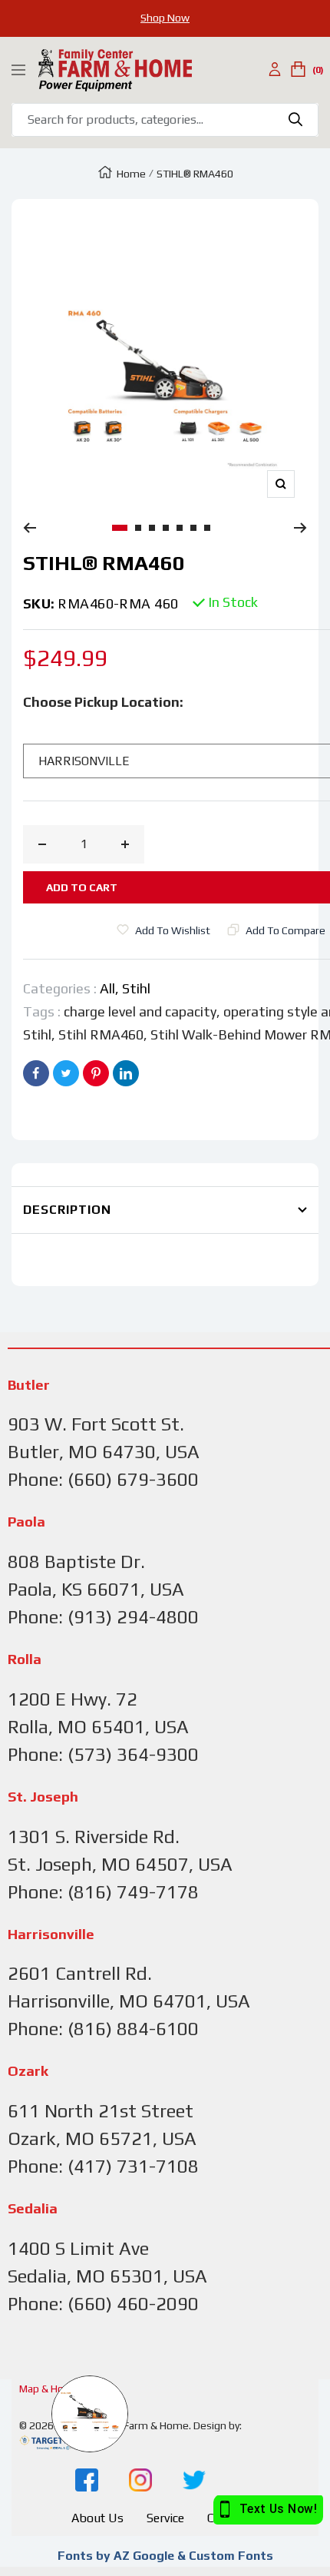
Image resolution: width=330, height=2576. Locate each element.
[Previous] (30, 528)
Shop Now (165, 18)
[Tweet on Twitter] (66, 1073)
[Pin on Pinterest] (96, 1073)
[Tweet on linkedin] (126, 1073)
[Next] (300, 528)
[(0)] (298, 70)
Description (67, 1210)
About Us (97, 2518)
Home (131, 174)
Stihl (136, 988)
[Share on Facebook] (36, 1073)
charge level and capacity (140, 1011)
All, (111, 988)
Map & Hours (49, 2389)
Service (165, 2518)
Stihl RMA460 (101, 1034)
